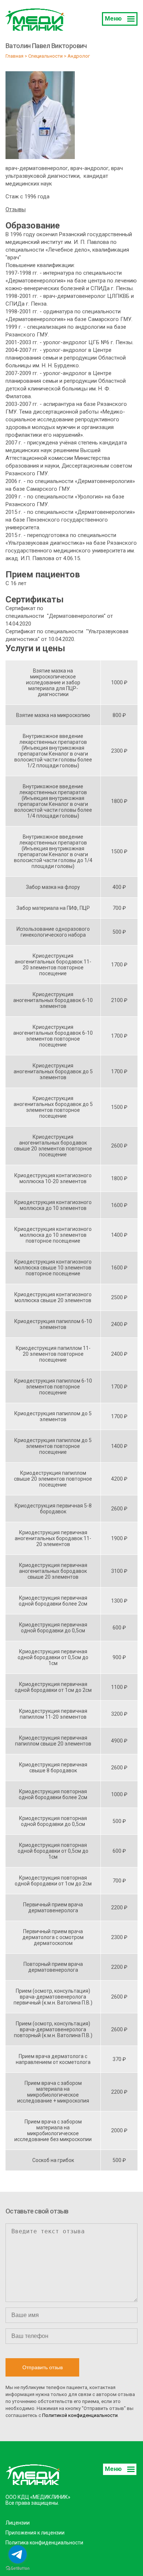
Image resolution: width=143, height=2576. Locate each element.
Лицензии (18, 2523)
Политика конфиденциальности (44, 2543)
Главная (14, 56)
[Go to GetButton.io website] (18, 2568)
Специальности (45, 56)
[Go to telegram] (18, 2554)
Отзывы (16, 209)
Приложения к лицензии (35, 2533)
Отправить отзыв (43, 2367)
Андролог (79, 56)
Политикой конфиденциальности (80, 2415)
